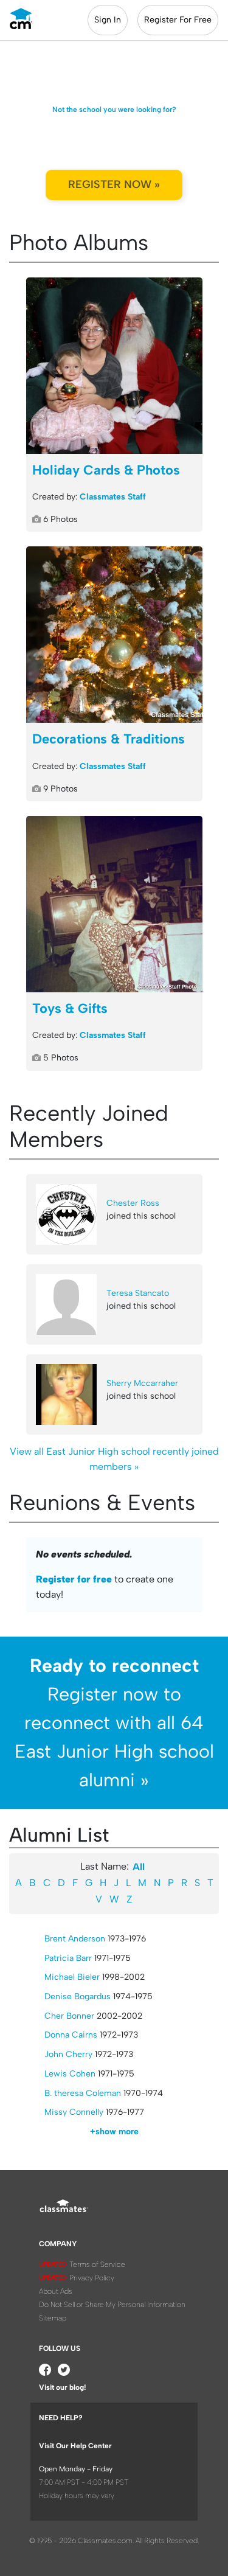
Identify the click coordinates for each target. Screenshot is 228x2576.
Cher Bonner (69, 2016)
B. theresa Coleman (83, 2093)
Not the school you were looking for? (114, 110)
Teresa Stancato (138, 1293)
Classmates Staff (113, 497)
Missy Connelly (74, 2112)
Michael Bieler (72, 1977)
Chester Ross (133, 1203)
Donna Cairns (71, 2035)
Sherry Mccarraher (142, 1383)
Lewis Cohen (70, 2074)
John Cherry (68, 2054)
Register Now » (114, 184)
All (139, 1867)
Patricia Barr (68, 1958)
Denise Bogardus (78, 1996)
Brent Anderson (75, 1939)
